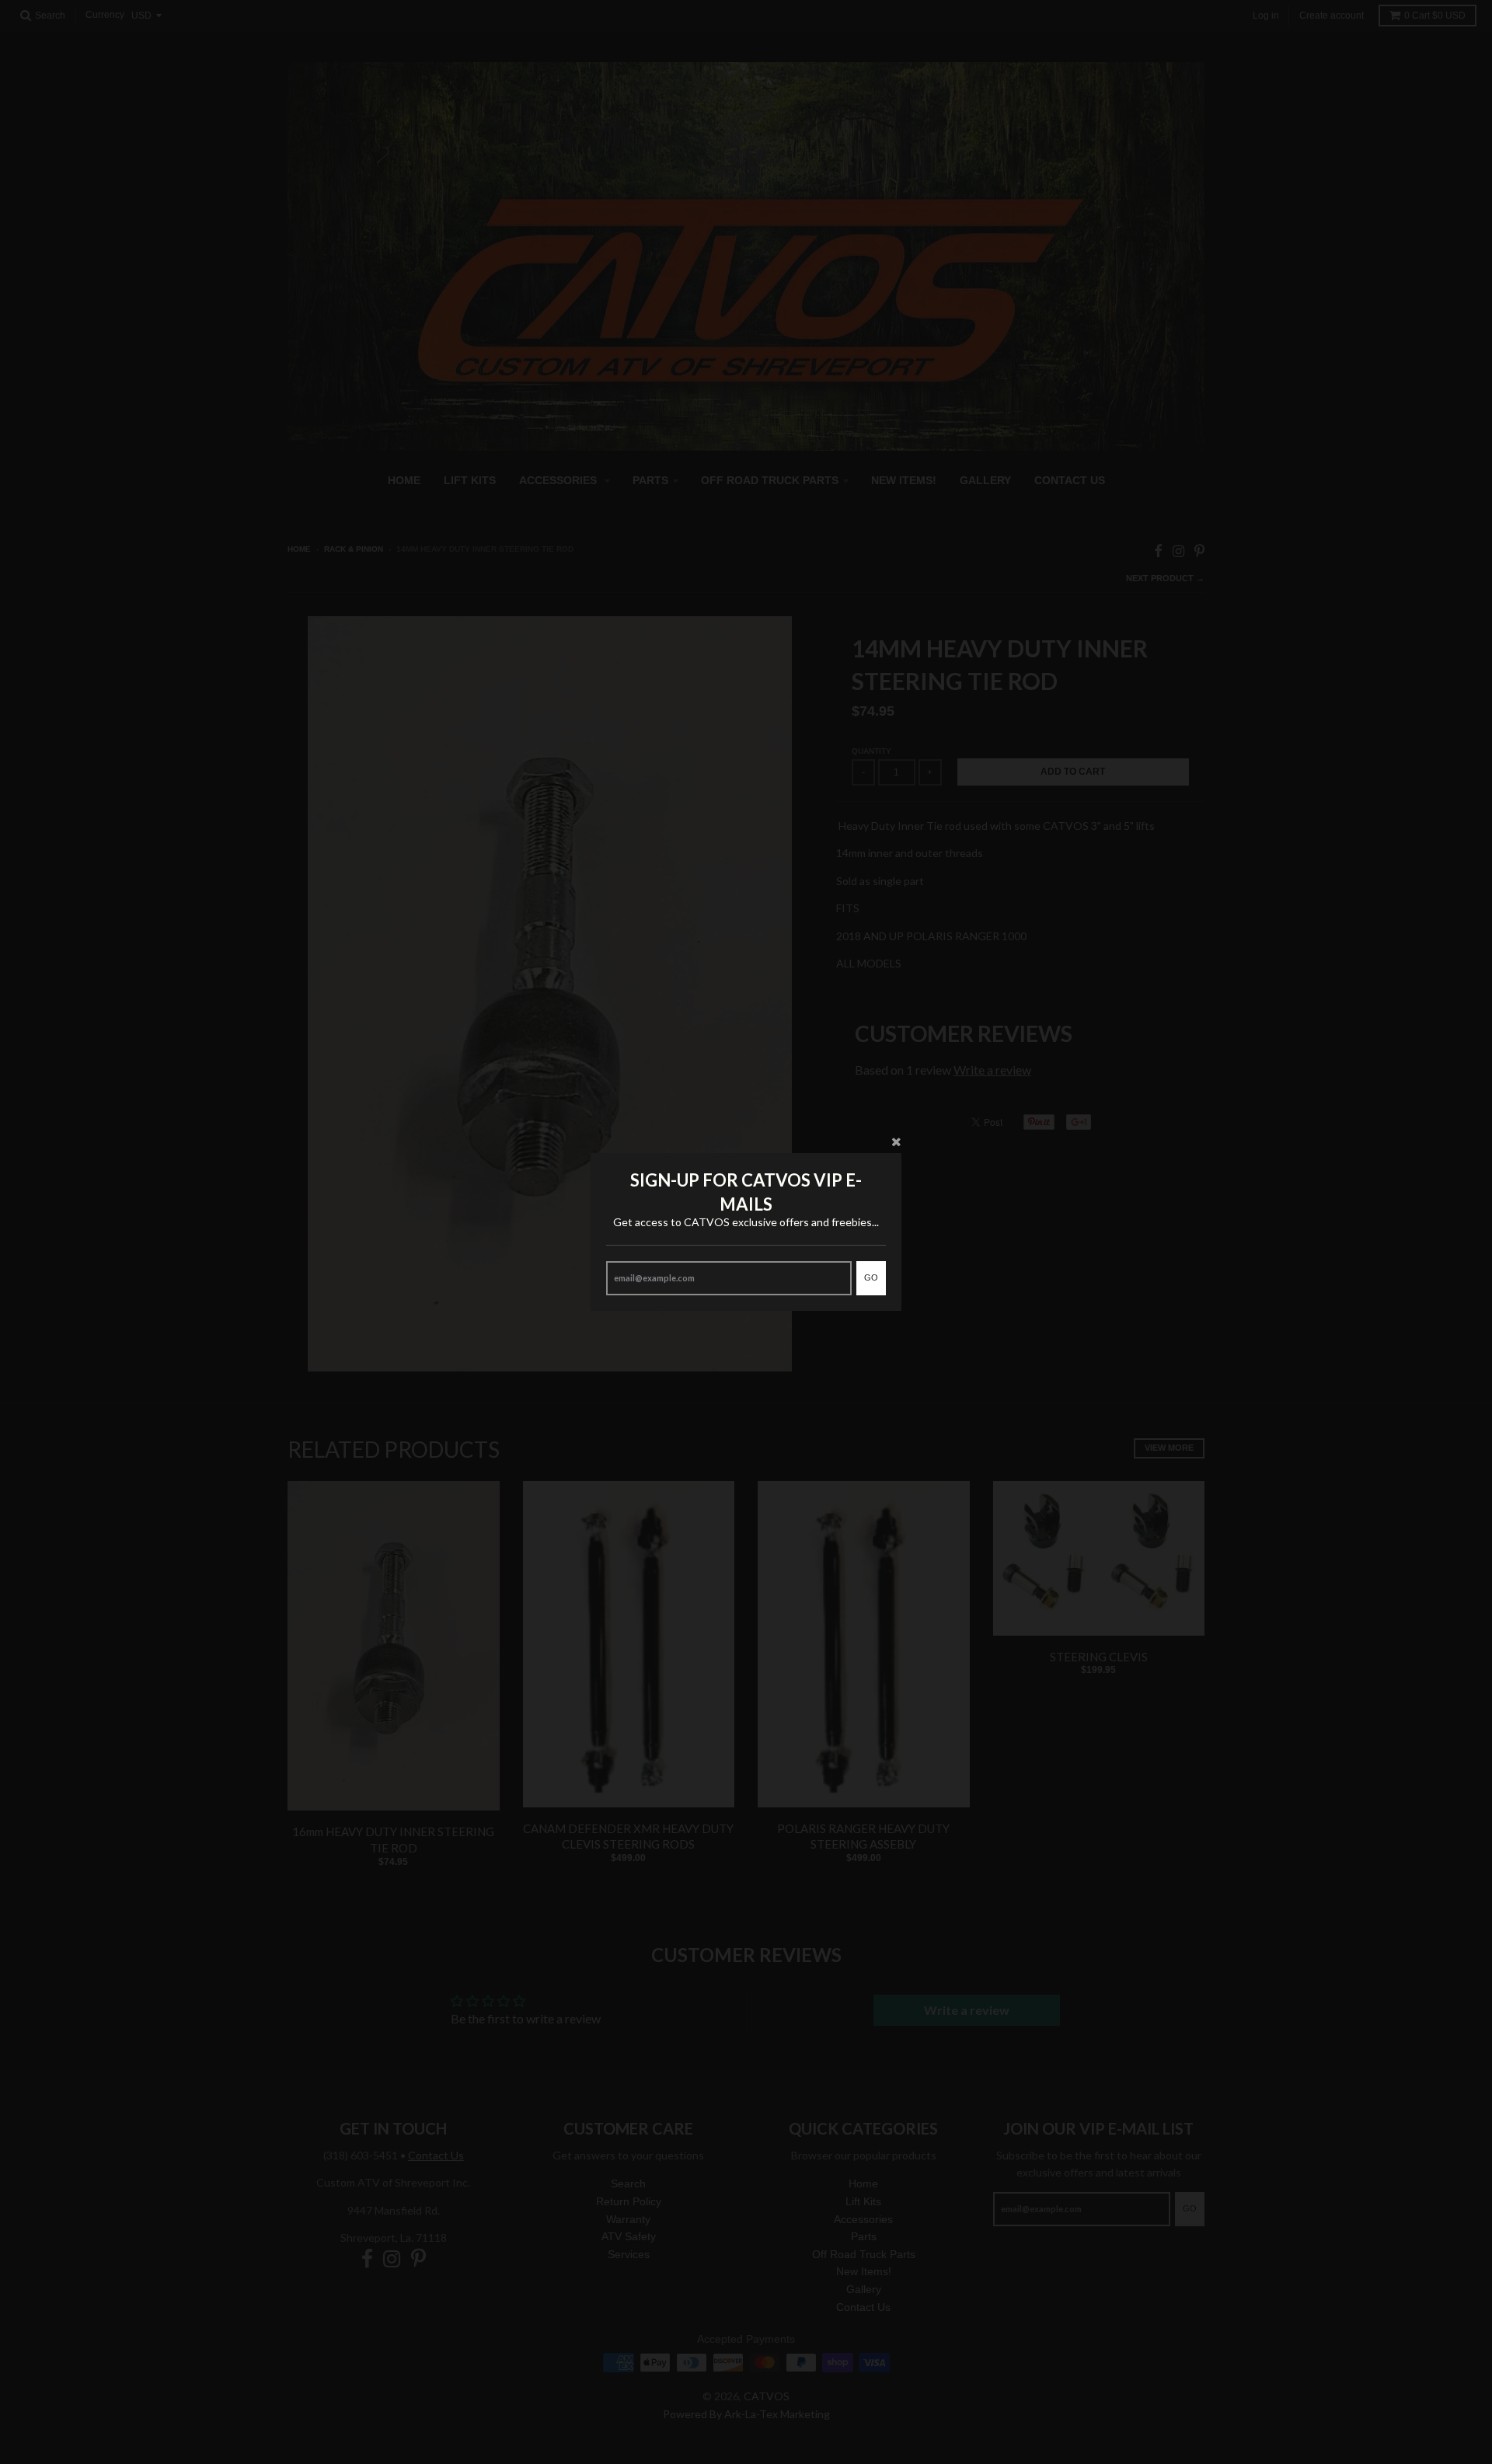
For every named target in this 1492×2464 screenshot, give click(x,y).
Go (871, 1277)
